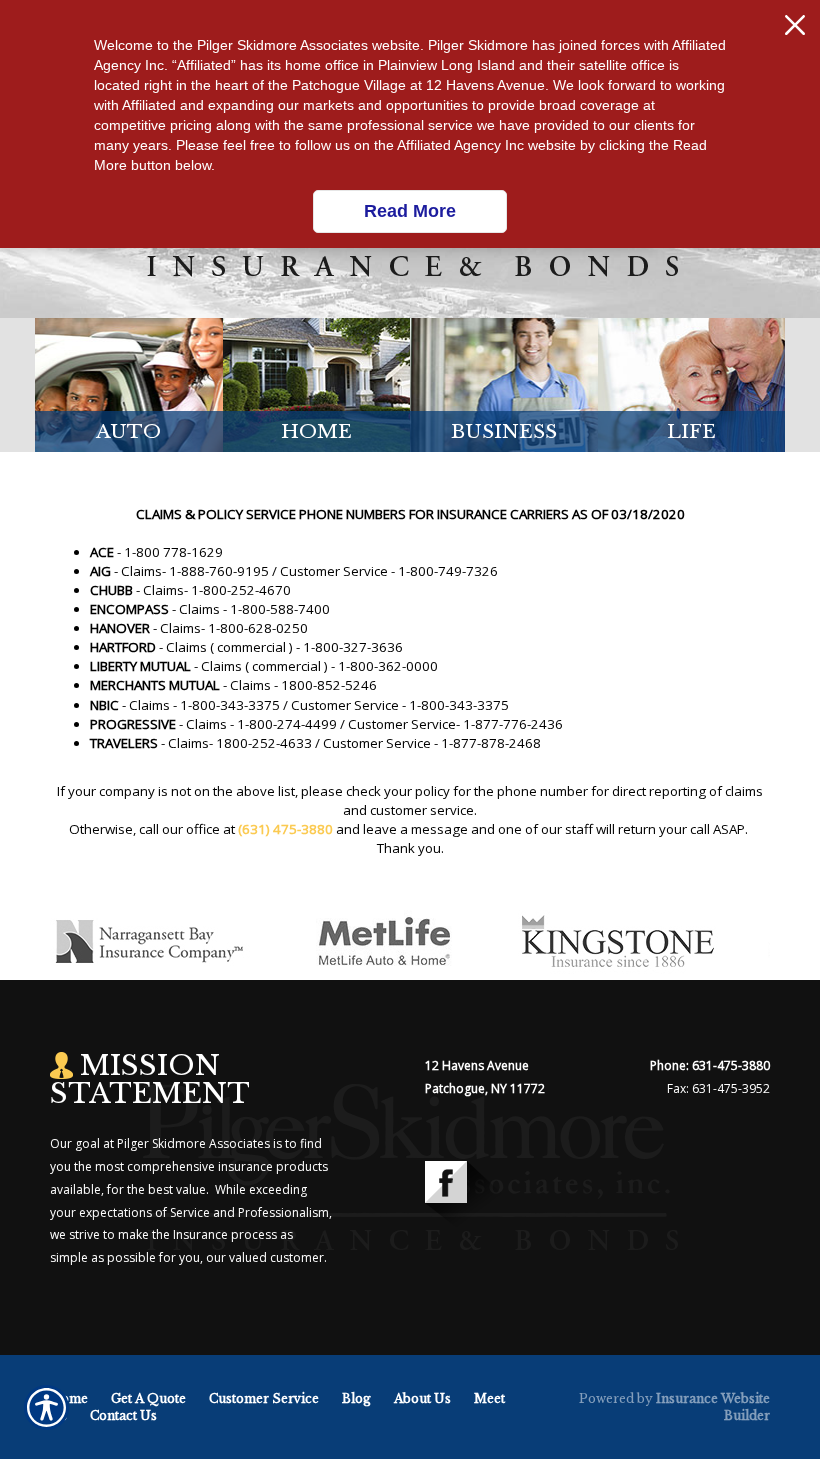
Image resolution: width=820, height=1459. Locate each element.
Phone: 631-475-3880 (710, 1065)
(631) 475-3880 (285, 829)
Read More (410, 211)
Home (69, 1398)
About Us (422, 1398)
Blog (356, 1398)
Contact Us (123, 1415)
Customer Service (264, 1398)
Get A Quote (148, 1398)
